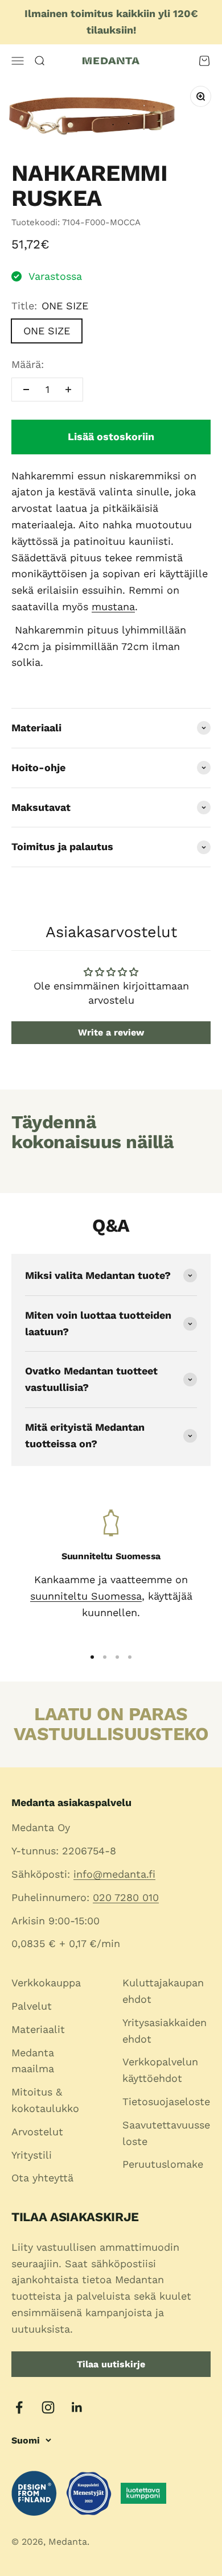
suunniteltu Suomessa (86, 1596)
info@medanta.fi (114, 1874)
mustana (113, 606)
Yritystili (32, 2155)
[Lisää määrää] (68, 390)
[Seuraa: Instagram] (48, 2407)
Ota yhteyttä (42, 2178)
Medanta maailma (33, 2061)
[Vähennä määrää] (26, 390)
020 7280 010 (126, 1897)
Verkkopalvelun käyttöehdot (160, 2070)
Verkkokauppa (46, 1983)
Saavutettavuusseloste (166, 2133)
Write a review (111, 1032)
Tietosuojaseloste (166, 2101)
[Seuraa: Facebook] (19, 2407)
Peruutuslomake (163, 2164)
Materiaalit (38, 2029)
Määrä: (28, 364)
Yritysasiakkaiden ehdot (165, 2031)
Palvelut (32, 2006)
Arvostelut (37, 2132)
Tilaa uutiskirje (111, 2364)
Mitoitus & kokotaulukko (45, 2100)
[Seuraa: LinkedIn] (77, 2407)
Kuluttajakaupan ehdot (163, 1991)
